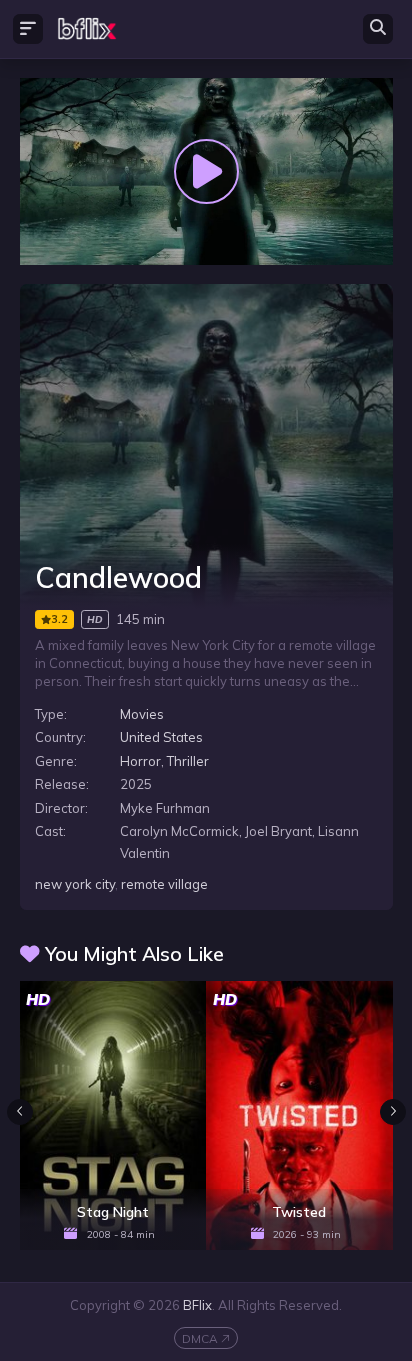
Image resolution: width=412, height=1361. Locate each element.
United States (161, 737)
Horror (140, 761)
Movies (142, 714)
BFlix (197, 1305)
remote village (164, 884)
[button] (393, 1112)
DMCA (200, 1338)
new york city (75, 884)
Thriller (188, 761)
